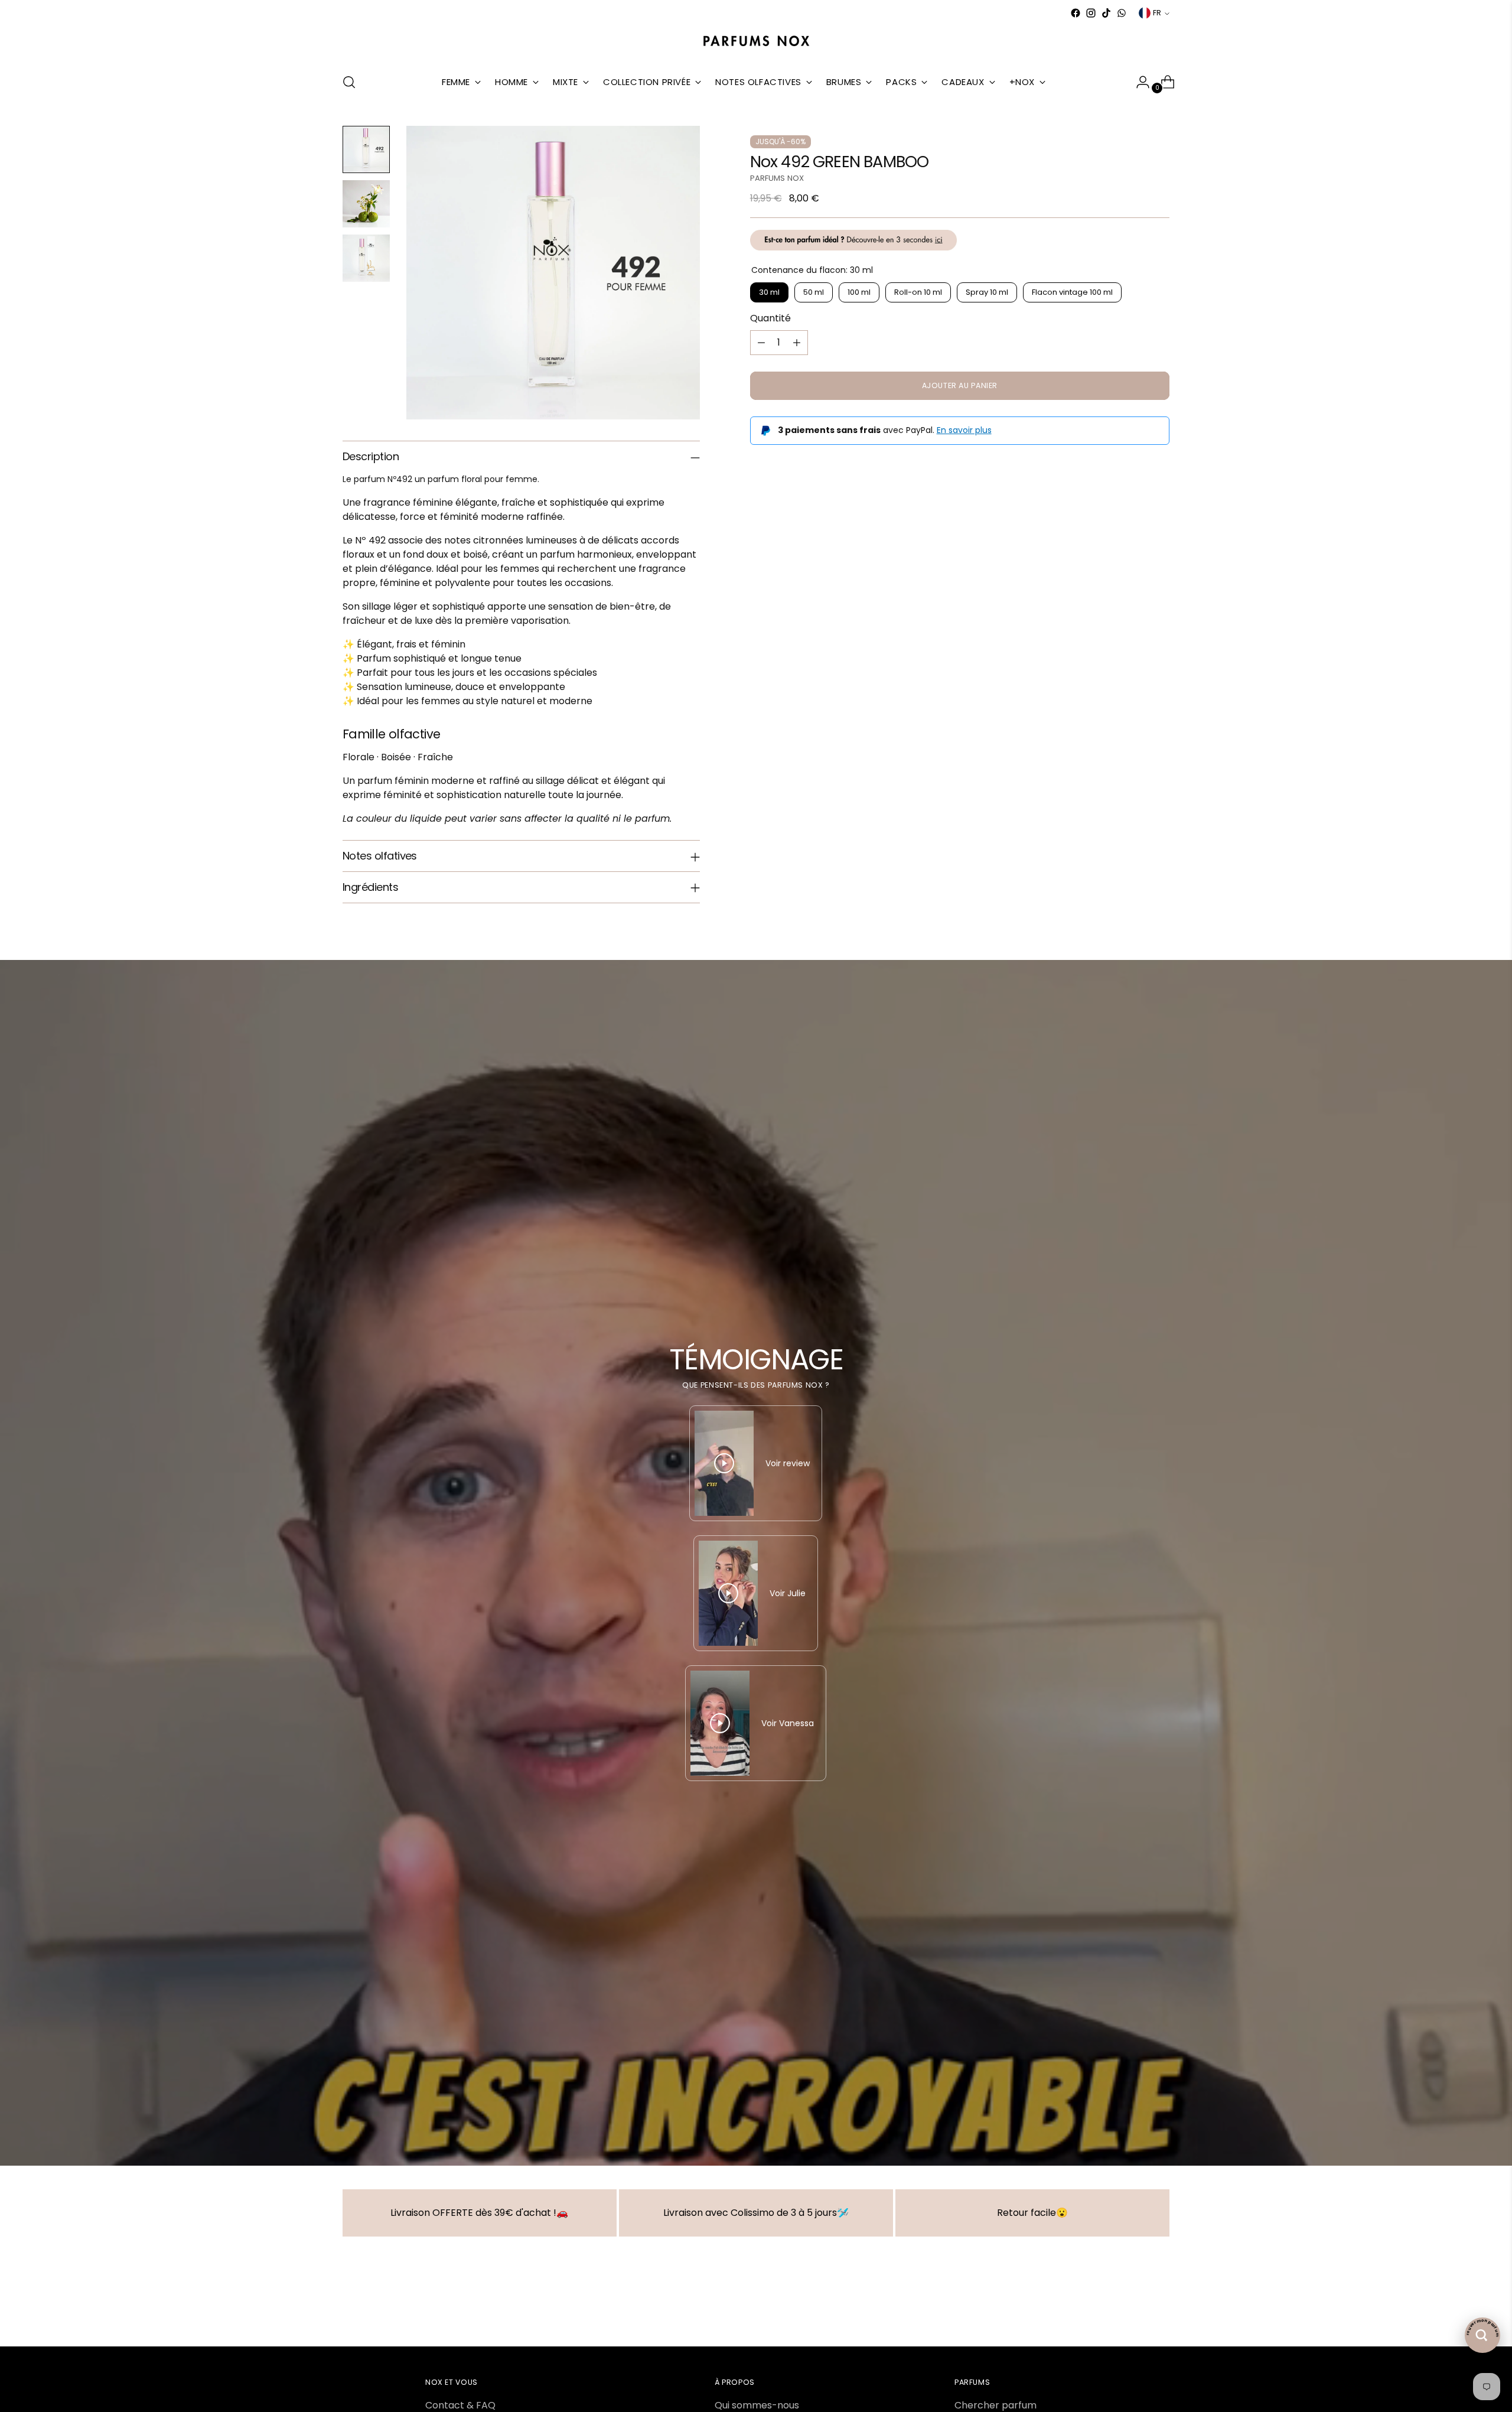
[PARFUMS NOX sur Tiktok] (1106, 13)
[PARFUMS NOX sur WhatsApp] (1122, 13)
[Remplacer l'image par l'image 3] (366, 258)
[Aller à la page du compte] (1138, 82)
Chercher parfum (995, 2405)
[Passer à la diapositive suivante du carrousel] (1159, 2306)
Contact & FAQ (460, 2405)
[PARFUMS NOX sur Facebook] (1076, 13)
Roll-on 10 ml (918, 293)
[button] (236, 2302)
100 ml (859, 293)
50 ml (814, 293)
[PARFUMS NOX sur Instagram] (1091, 13)
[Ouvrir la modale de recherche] (349, 82)
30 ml (769, 293)
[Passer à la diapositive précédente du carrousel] (1132, 2306)
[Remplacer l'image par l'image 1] (366, 149)
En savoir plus (964, 430)
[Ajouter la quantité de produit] (797, 343)
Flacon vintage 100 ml (1072, 293)
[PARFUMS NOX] (756, 42)
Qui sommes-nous (757, 2405)
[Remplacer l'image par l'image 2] (366, 204)
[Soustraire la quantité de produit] (761, 343)
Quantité (770, 318)
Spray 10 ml (987, 293)
